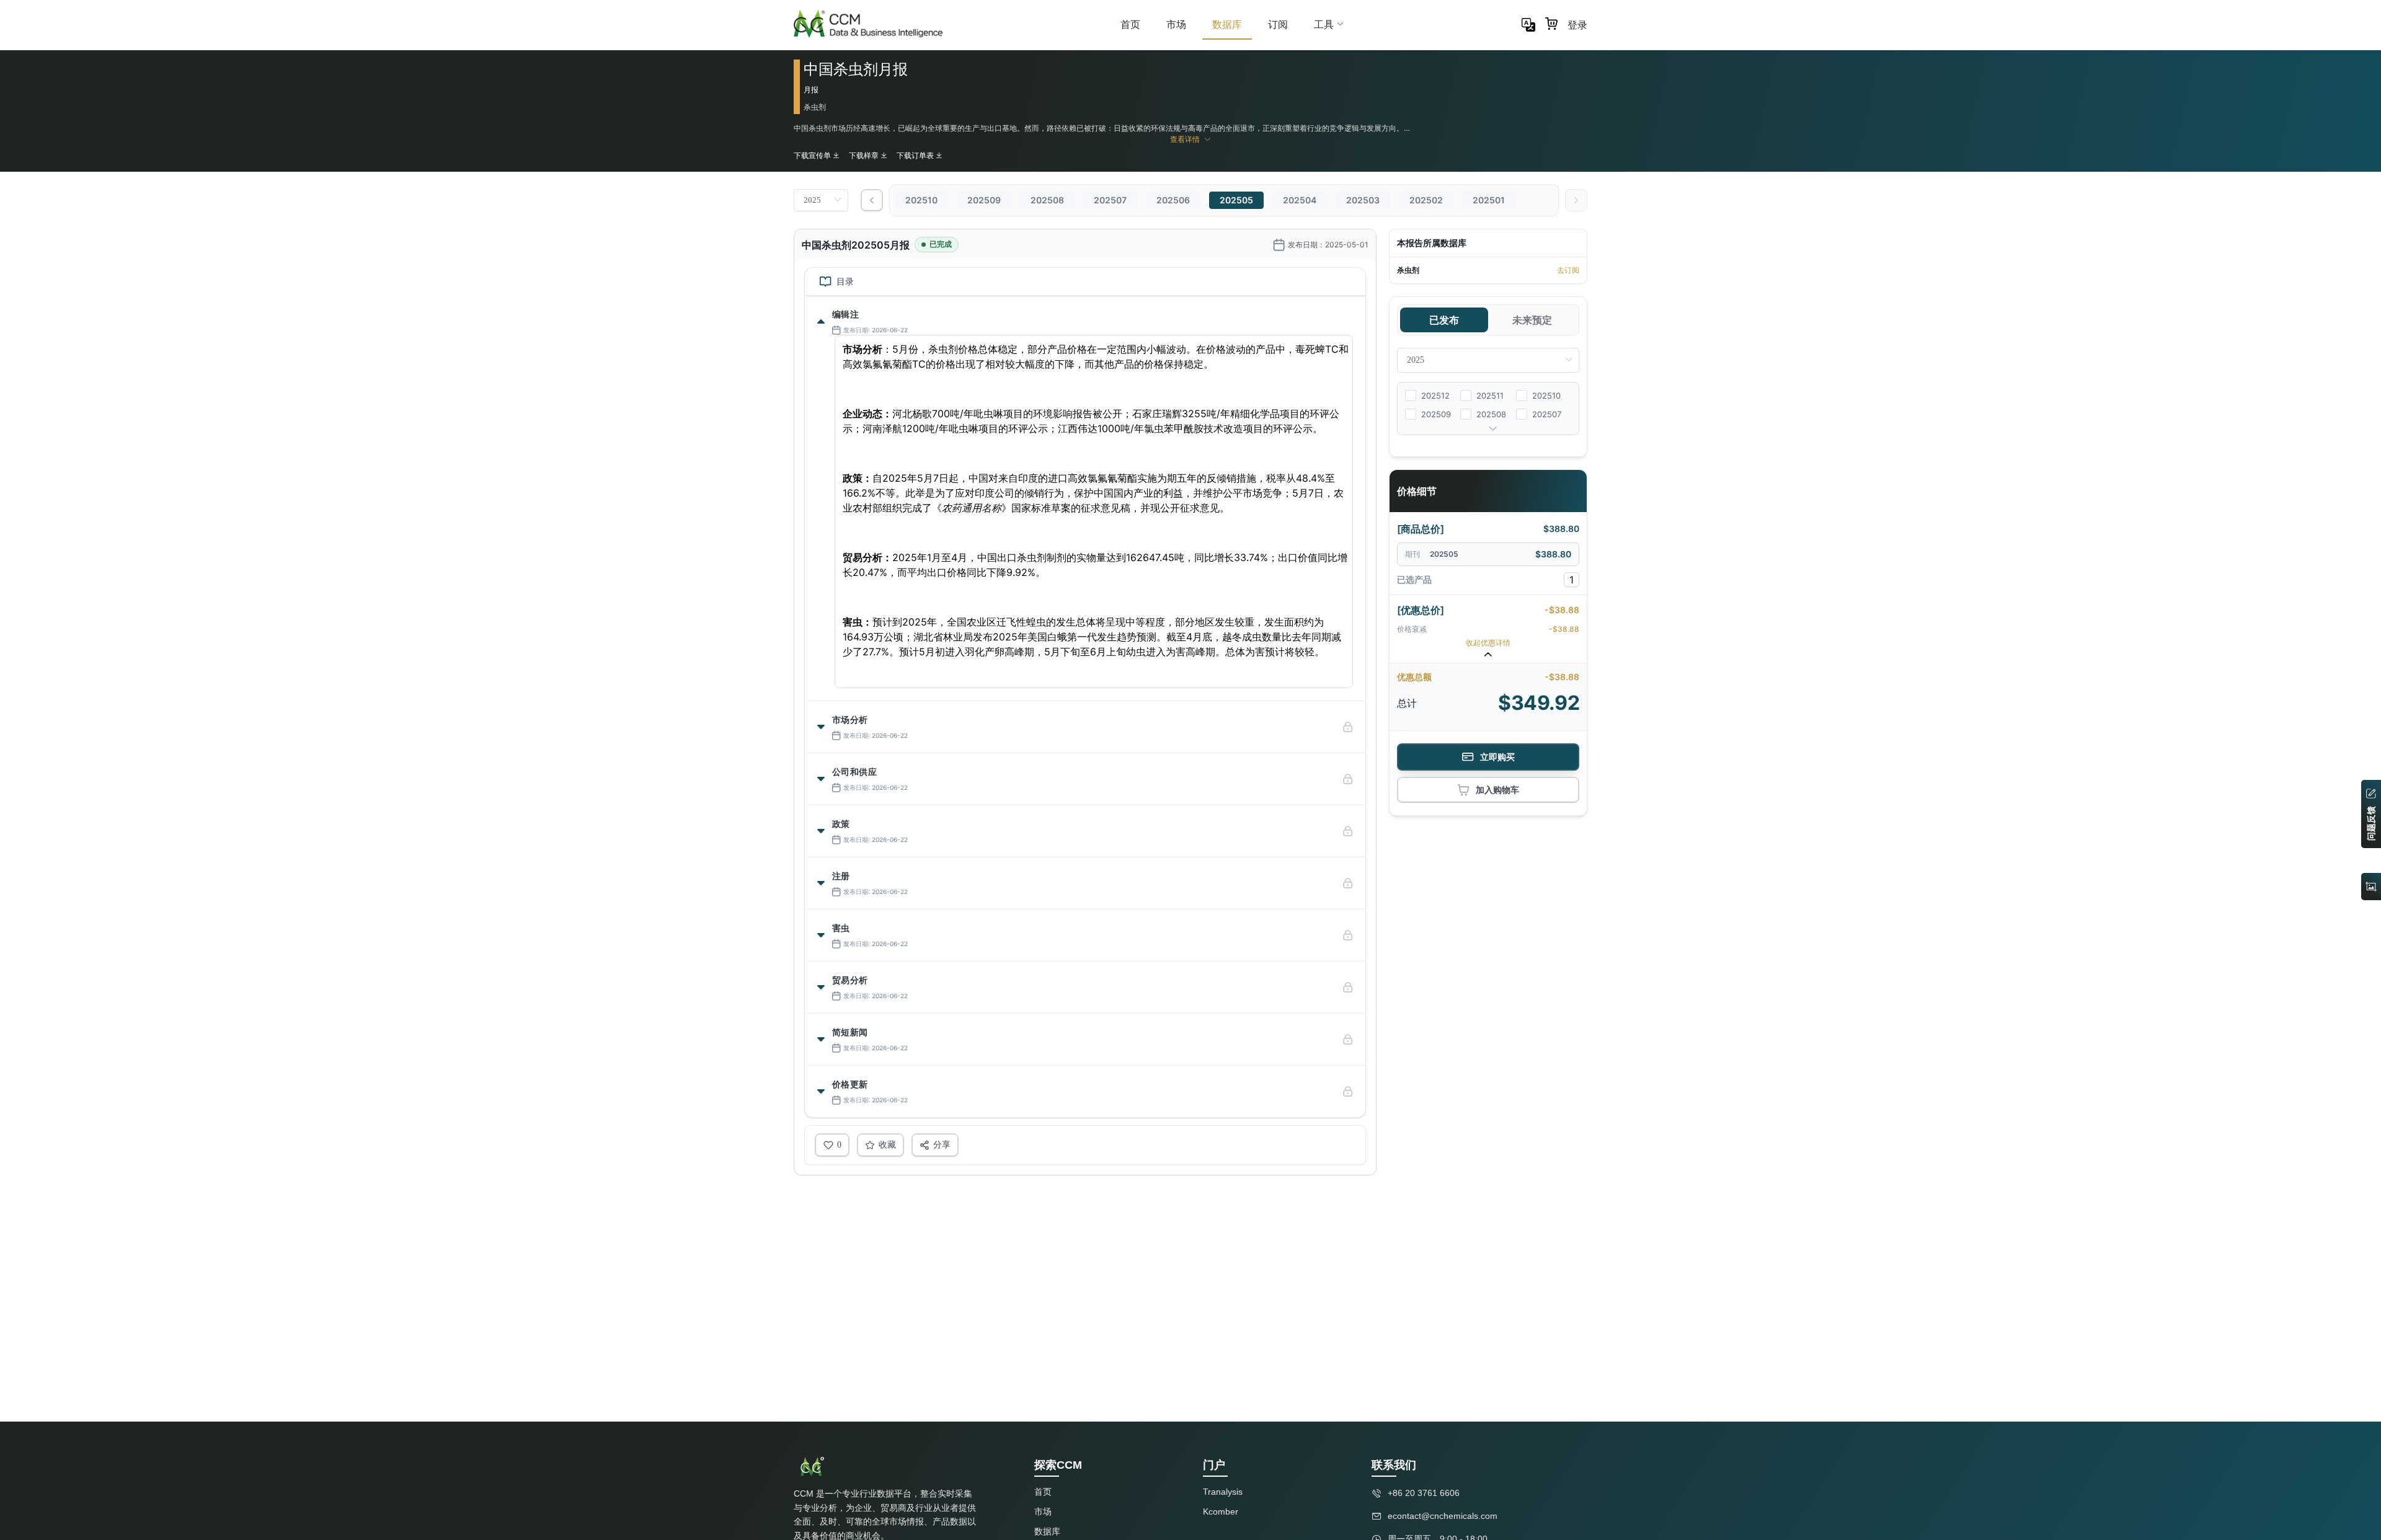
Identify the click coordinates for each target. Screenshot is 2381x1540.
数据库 (1227, 24)
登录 (1577, 25)
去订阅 (1568, 270)
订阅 (1278, 24)
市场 (1176, 24)
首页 (1130, 24)
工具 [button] (1324, 24)
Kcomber (1221, 1511)
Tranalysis (1223, 1492)
